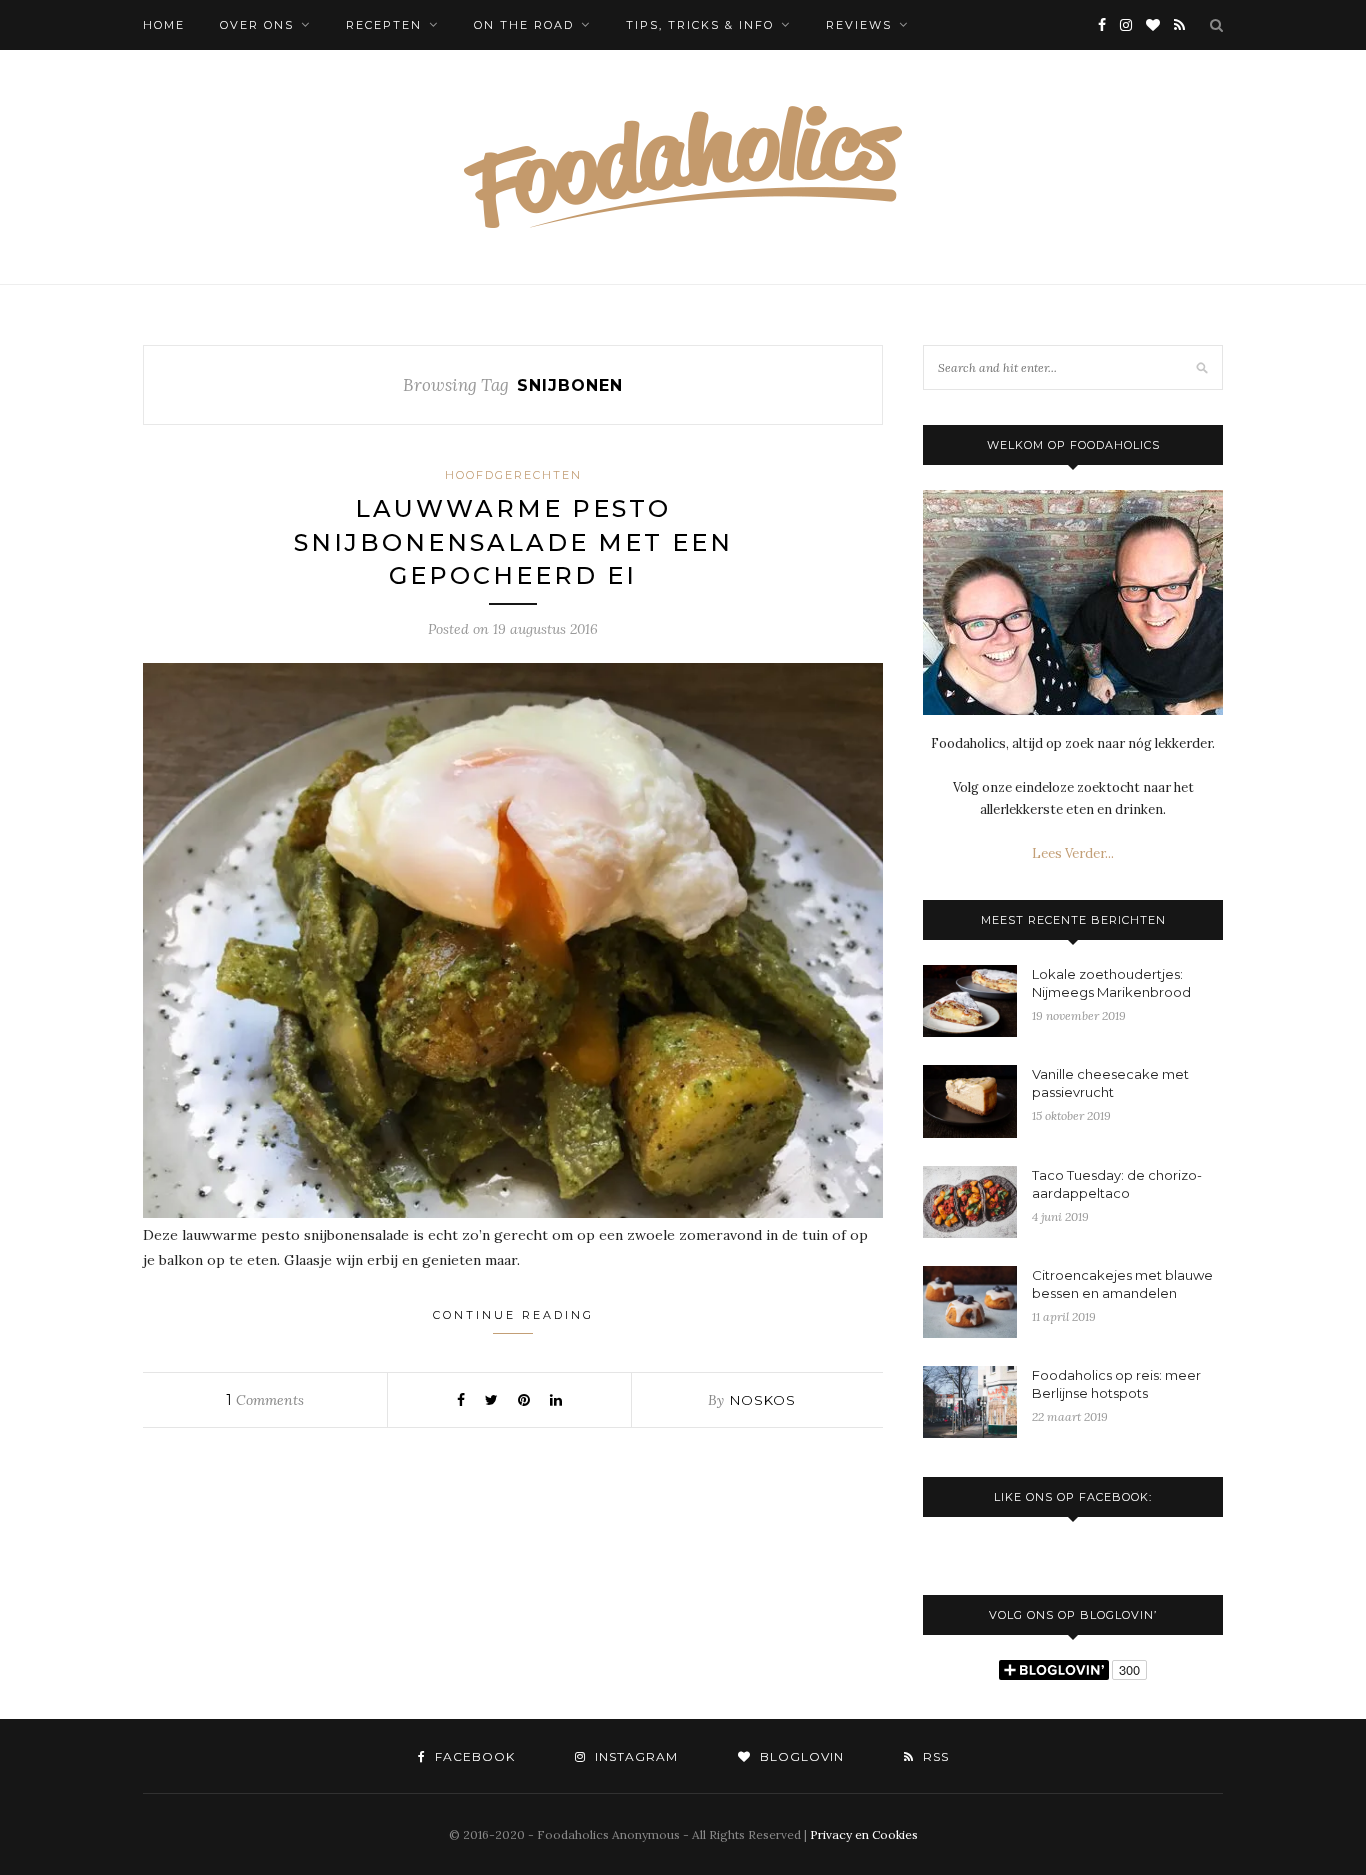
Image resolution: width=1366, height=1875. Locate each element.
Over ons (257, 25)
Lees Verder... (1073, 853)
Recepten (384, 25)
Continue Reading (513, 1315)
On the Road (524, 25)
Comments (265, 1400)
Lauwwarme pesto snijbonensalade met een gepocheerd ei (513, 542)
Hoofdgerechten (513, 475)
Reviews (859, 25)
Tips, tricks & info (700, 25)
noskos (763, 1400)
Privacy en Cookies (864, 1834)
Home (164, 25)
